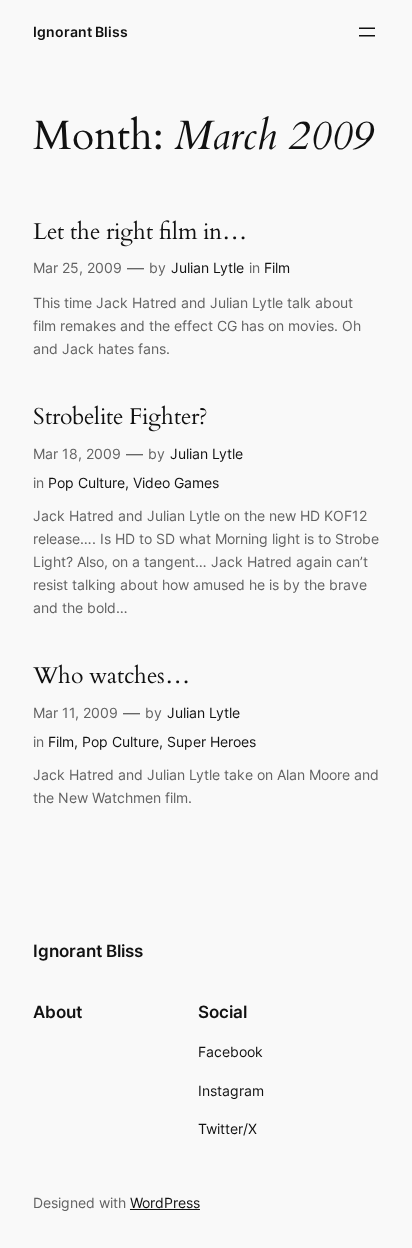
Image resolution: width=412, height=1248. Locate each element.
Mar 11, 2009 (75, 712)
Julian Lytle (207, 267)
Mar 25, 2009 (77, 267)
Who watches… (111, 676)
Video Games (176, 482)
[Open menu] (367, 32)
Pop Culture (86, 482)
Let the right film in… (140, 232)
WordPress (165, 1202)
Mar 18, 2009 (77, 453)
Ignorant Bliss (80, 31)
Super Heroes (211, 741)
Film (277, 267)
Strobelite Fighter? (120, 417)
